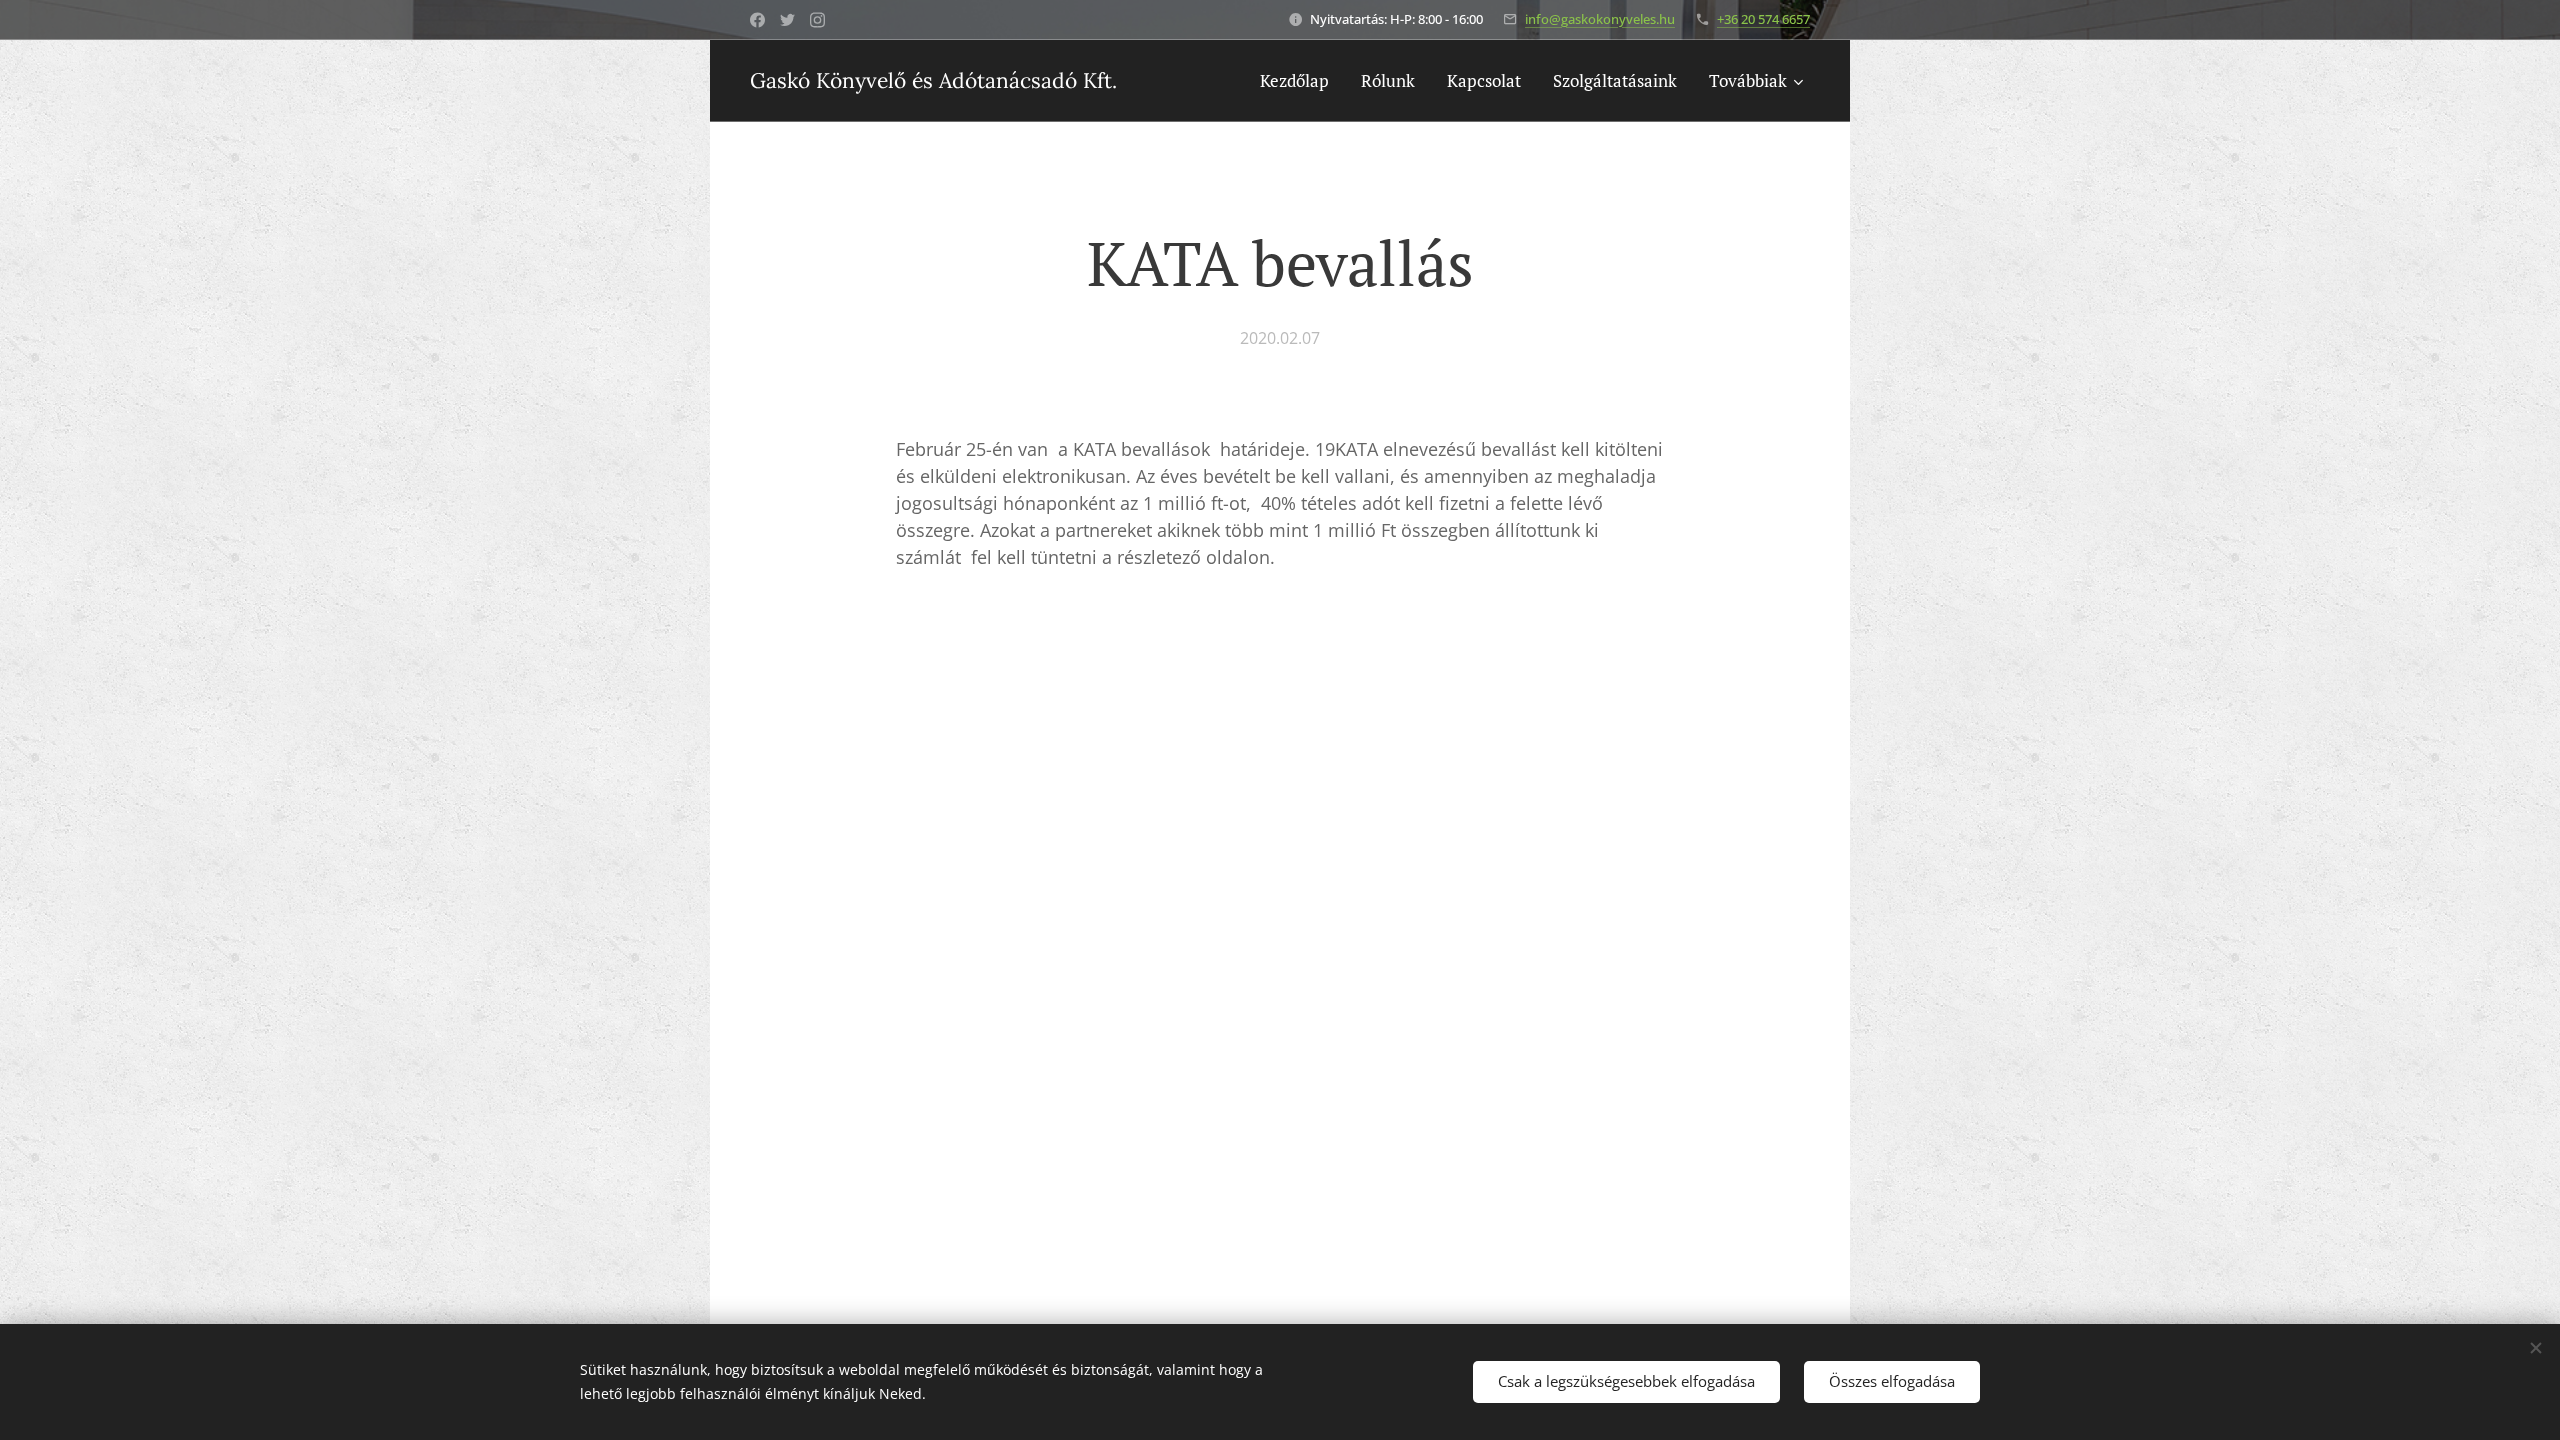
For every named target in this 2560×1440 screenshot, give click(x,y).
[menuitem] (1300, 81)
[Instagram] (817, 20)
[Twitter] (787, 20)
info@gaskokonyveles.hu (1600, 19)
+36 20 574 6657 (1763, 19)
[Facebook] (757, 20)
